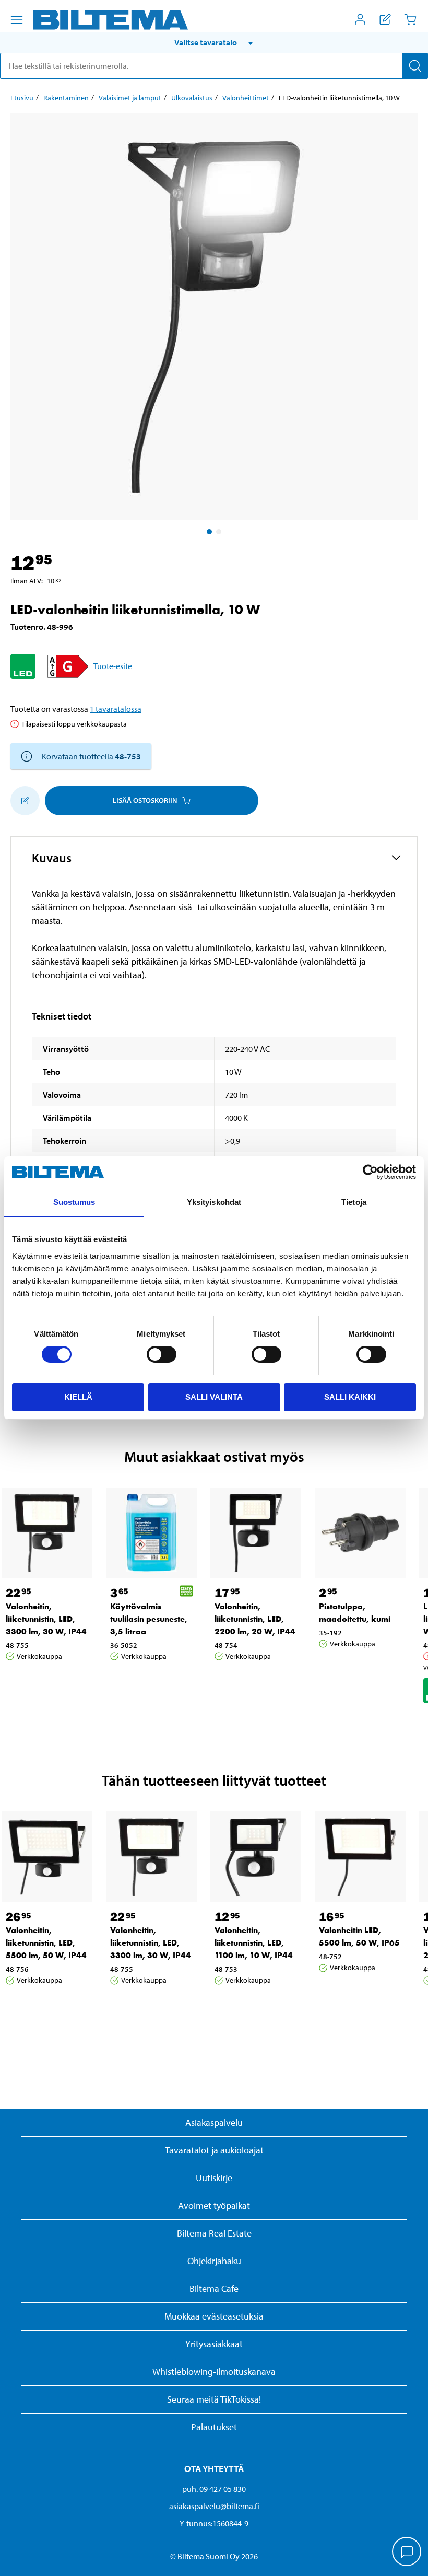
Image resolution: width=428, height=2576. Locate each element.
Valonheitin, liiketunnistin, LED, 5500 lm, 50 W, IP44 (46, 1943)
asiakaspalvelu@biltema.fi (214, 2506)
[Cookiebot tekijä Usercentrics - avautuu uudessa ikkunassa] (370, 1172)
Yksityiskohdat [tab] (214, 1202)
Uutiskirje (214, 2178)
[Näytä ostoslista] (385, 19)
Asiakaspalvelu (214, 2122)
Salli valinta (214, 1397)
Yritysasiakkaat (214, 2344)
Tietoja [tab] (354, 1202)
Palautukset (214, 2427)
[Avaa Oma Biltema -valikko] (360, 19)
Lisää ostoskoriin (145, 800)
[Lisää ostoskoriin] (25, 801)
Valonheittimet (246, 98)
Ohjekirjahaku (214, 2261)
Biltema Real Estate (214, 2233)
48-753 (128, 756)
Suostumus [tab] (74, 1202)
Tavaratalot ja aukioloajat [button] (214, 2150)
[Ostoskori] (410, 19)
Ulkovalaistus (192, 98)
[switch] (162, 1354)
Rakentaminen (66, 98)
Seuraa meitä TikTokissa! (214, 2399)
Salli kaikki (350, 1397)
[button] (214, 42)
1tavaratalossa (116, 709)
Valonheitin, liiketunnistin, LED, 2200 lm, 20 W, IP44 (255, 1619)
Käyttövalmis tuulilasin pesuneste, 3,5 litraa (149, 1619)
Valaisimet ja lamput (130, 98)
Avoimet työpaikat (214, 2205)
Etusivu (22, 98)
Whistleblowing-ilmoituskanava (214, 2372)
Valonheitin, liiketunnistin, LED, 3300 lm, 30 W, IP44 (46, 1619)
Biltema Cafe (214, 2288)
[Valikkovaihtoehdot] (17, 20)
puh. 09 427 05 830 (214, 2489)
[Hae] (415, 66)
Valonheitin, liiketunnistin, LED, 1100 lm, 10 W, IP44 (254, 1943)
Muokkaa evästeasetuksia (214, 2316)
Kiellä (78, 1397)
